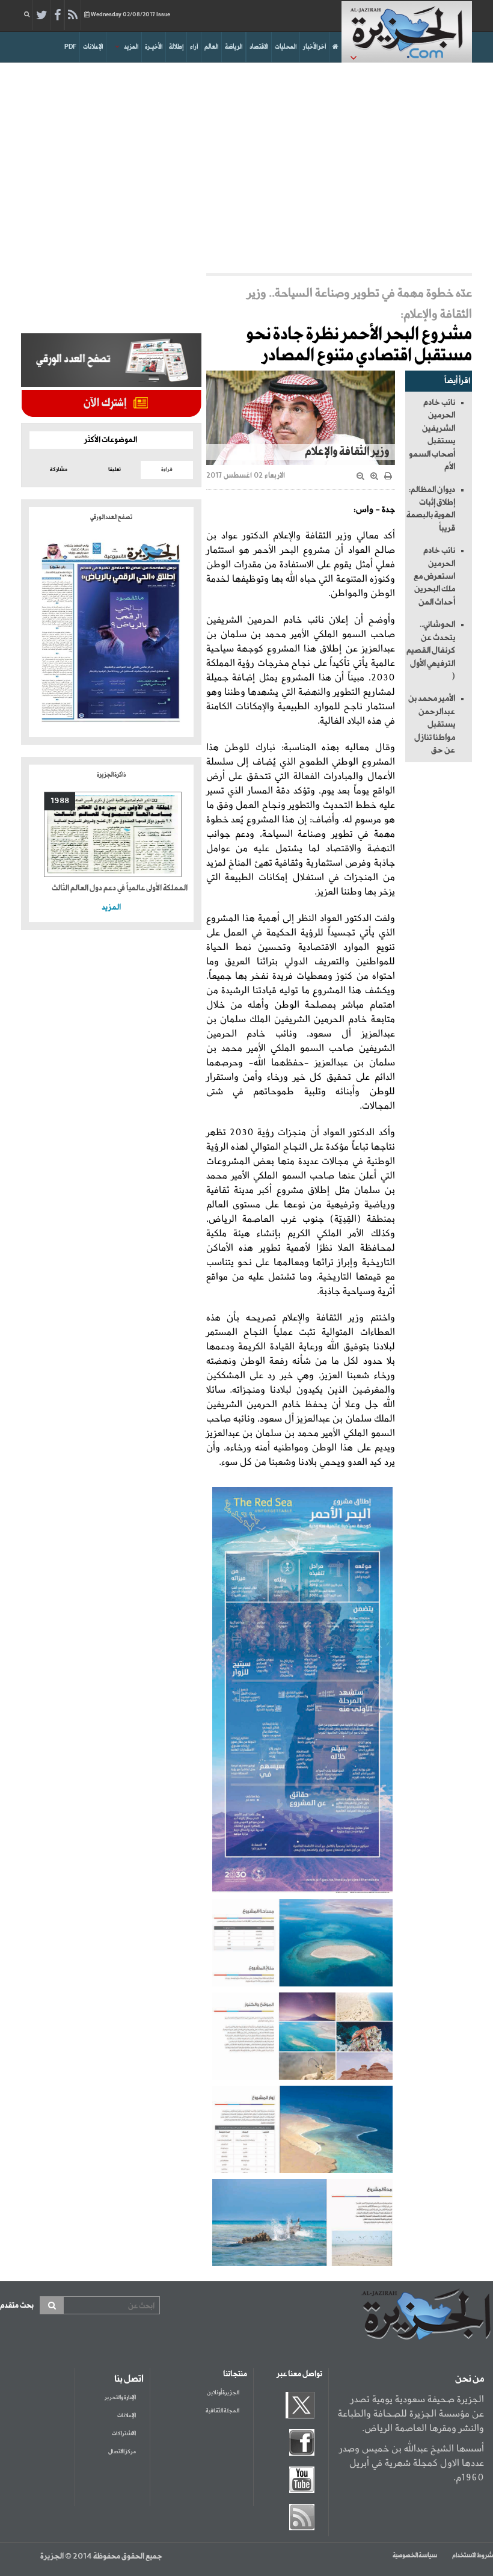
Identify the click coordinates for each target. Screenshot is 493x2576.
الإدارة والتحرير (120, 2398)
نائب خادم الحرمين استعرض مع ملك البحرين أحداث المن (434, 576)
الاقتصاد (259, 47)
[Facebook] (57, 16)
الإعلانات (93, 47)
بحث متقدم (17, 2306)
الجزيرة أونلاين (223, 2393)
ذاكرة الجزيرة (111, 775)
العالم (211, 47)
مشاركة (59, 470)
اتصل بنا (129, 2379)
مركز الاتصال (122, 2452)
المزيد (131, 47)
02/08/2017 (130, 15)
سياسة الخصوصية (415, 2556)
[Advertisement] (246, 165)
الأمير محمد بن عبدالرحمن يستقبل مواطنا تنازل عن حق (432, 724)
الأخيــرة (154, 47)
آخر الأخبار (314, 47)
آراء (194, 47)
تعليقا (115, 470)
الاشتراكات (124, 2434)
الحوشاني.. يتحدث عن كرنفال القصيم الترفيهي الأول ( (431, 650)
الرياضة (234, 47)
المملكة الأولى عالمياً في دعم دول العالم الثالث (120, 888)
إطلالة (176, 47)
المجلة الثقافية (222, 2411)
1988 (60, 801)
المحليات (286, 47)
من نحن (470, 2379)
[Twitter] (42, 16)
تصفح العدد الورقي (111, 517)
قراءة (167, 470)
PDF (70, 47)
